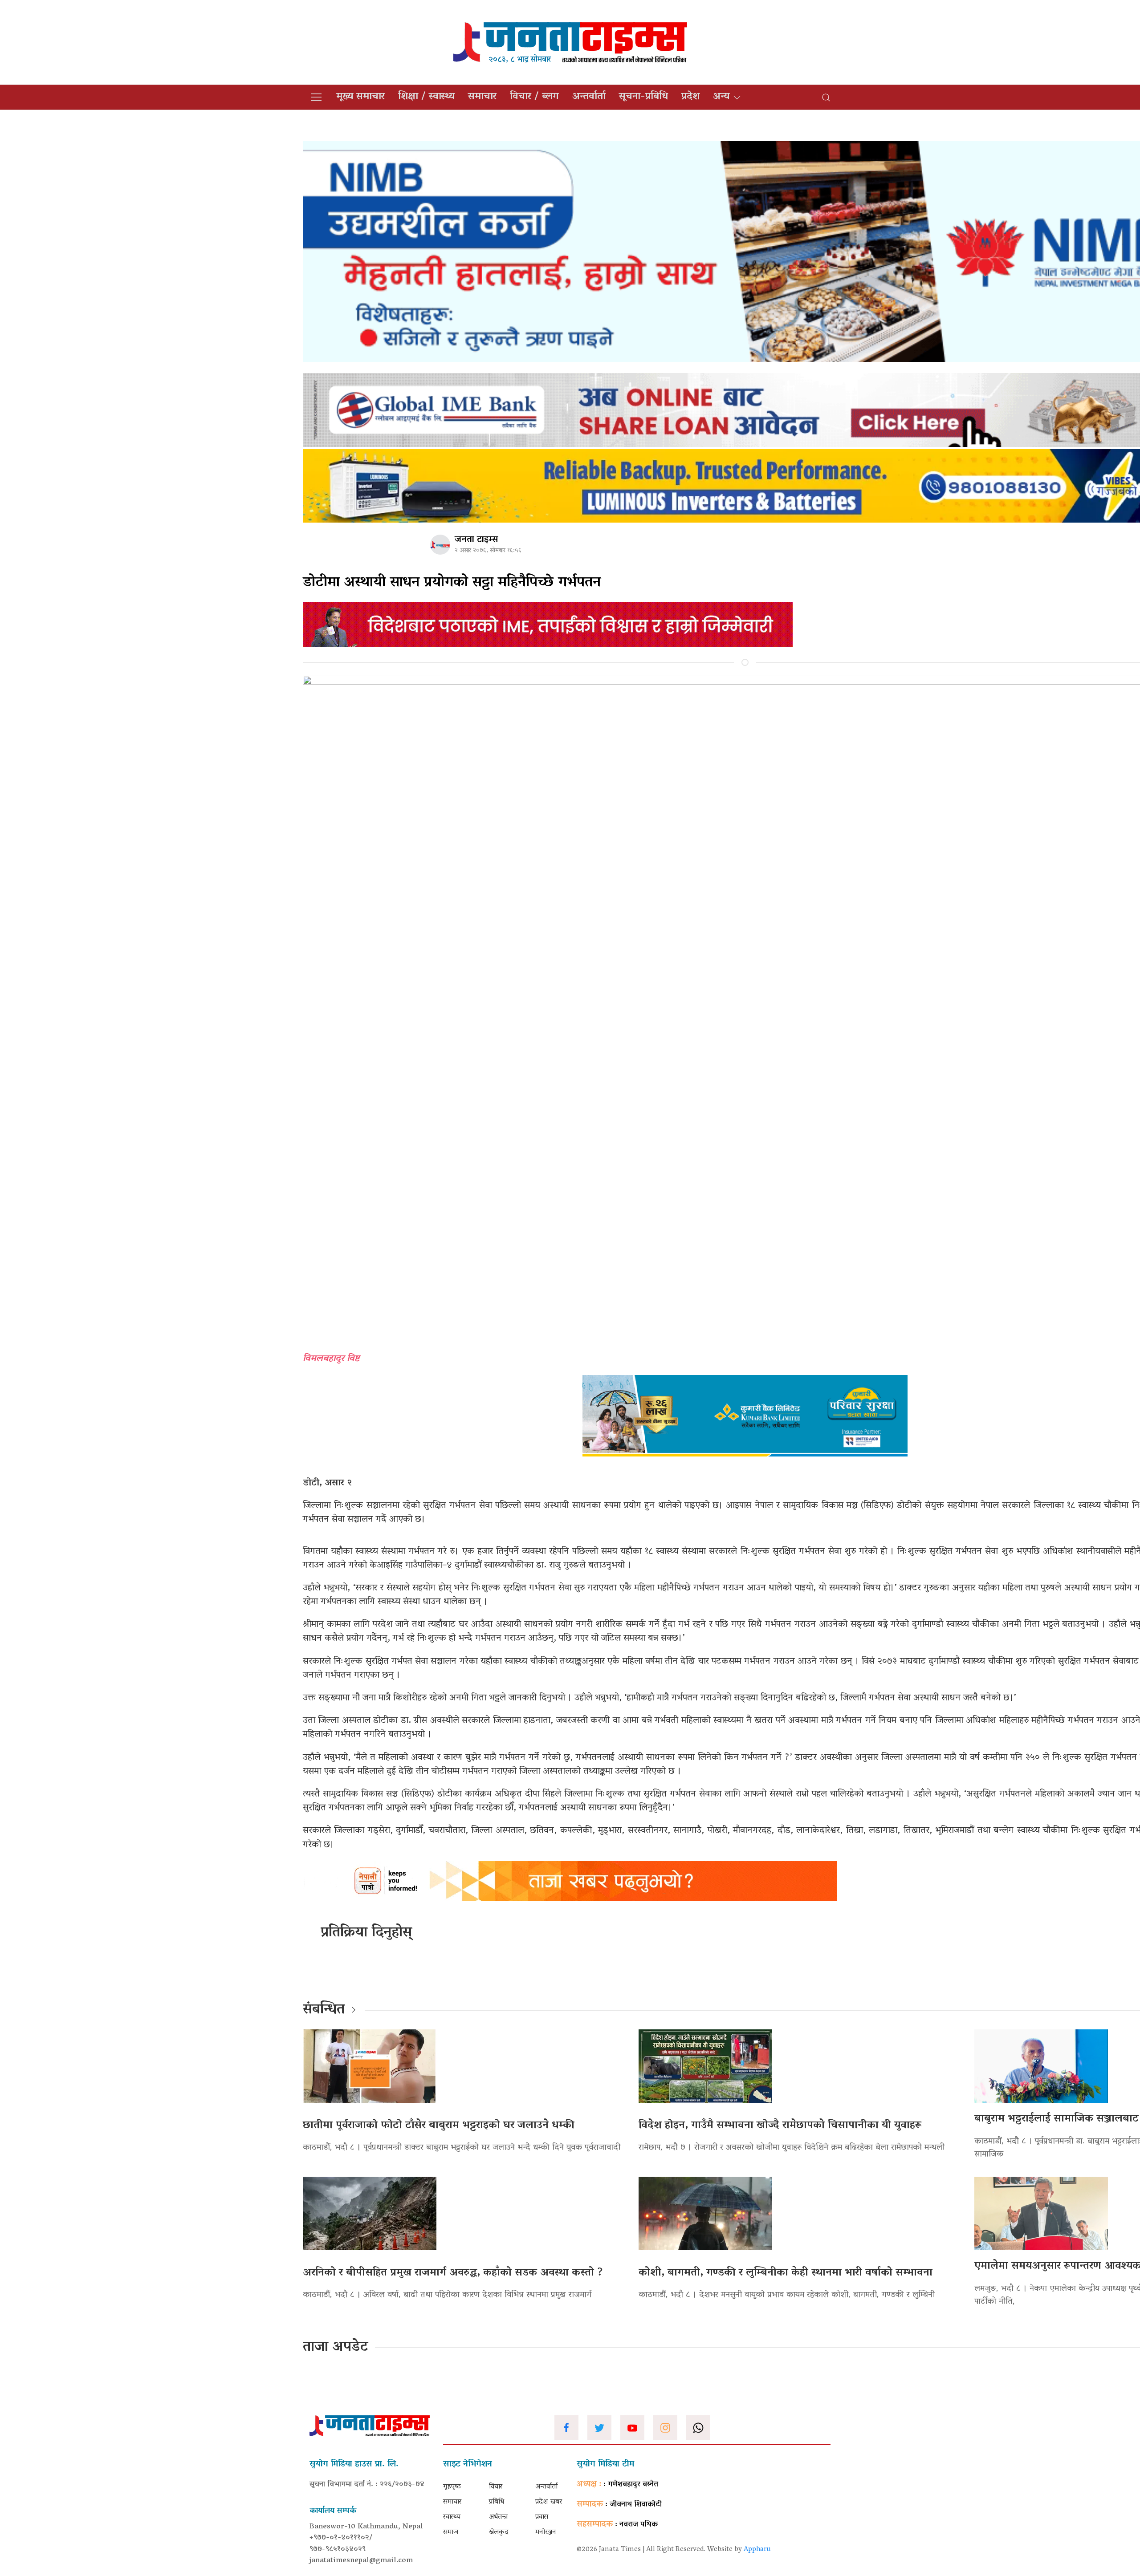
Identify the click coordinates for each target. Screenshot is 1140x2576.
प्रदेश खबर (549, 2502)
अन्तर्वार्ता (589, 97)
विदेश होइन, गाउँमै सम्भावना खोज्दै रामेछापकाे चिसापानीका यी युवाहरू (780, 2126)
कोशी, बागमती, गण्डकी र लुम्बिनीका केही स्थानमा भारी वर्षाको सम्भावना (786, 2273)
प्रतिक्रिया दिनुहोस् (366, 1933)
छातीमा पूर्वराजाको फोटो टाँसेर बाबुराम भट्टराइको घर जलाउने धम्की (439, 2126)
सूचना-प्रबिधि (643, 97)
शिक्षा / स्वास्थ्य (426, 97)
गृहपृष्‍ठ (452, 2487)
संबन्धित (324, 2010)
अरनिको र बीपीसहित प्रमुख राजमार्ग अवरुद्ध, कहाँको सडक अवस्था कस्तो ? (453, 2273)
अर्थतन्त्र (498, 2517)
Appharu (757, 2550)
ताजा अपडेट (336, 2348)
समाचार (482, 97)
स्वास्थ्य (452, 2517)
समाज (451, 2532)
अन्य (721, 97)
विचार (496, 2487)
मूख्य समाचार (360, 97)
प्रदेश (690, 97)
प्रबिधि (497, 2502)
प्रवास (542, 2517)
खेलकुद (499, 2532)
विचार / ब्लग (534, 97)
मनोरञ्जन (546, 2532)
